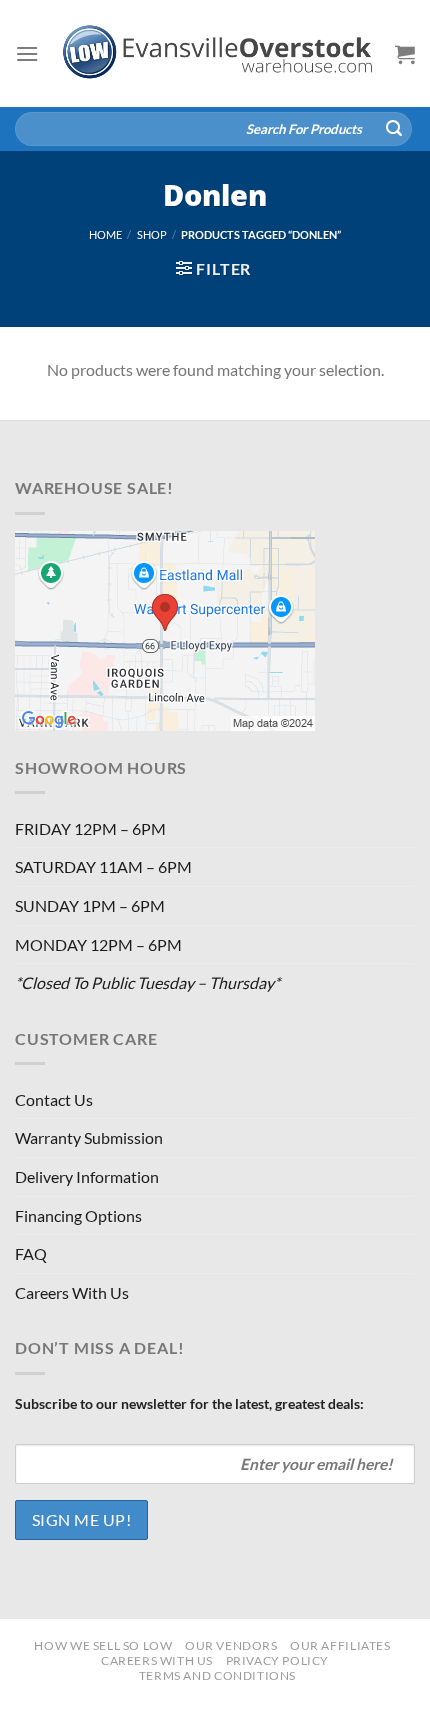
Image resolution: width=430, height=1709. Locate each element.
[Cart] (405, 54)
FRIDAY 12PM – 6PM (90, 828)
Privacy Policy (278, 1660)
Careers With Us (72, 1292)
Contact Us (54, 1099)
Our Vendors (231, 1645)
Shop (152, 234)
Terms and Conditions (217, 1675)
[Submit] (394, 129)
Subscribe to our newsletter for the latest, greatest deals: (189, 1403)
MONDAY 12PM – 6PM (98, 944)
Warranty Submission (89, 1137)
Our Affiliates (340, 1645)
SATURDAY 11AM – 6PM (103, 866)
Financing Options (78, 1215)
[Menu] (27, 53)
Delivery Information (87, 1176)
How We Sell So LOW (103, 1645)
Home (105, 234)
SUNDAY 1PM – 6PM (90, 905)
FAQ (31, 1253)
